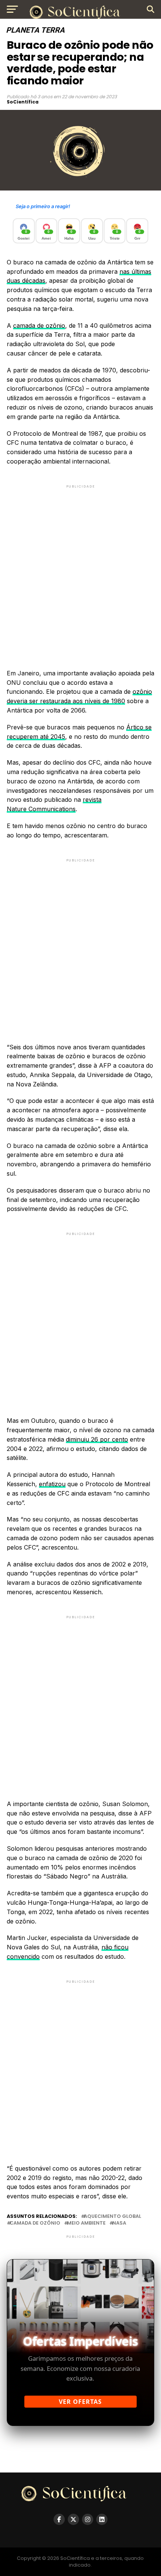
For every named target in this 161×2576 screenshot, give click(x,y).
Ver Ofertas (80, 2402)
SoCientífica (23, 102)
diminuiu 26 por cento (97, 1439)
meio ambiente (86, 2223)
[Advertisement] (80, 570)
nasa (119, 2223)
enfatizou (52, 1484)
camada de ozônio (39, 326)
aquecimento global (113, 2217)
